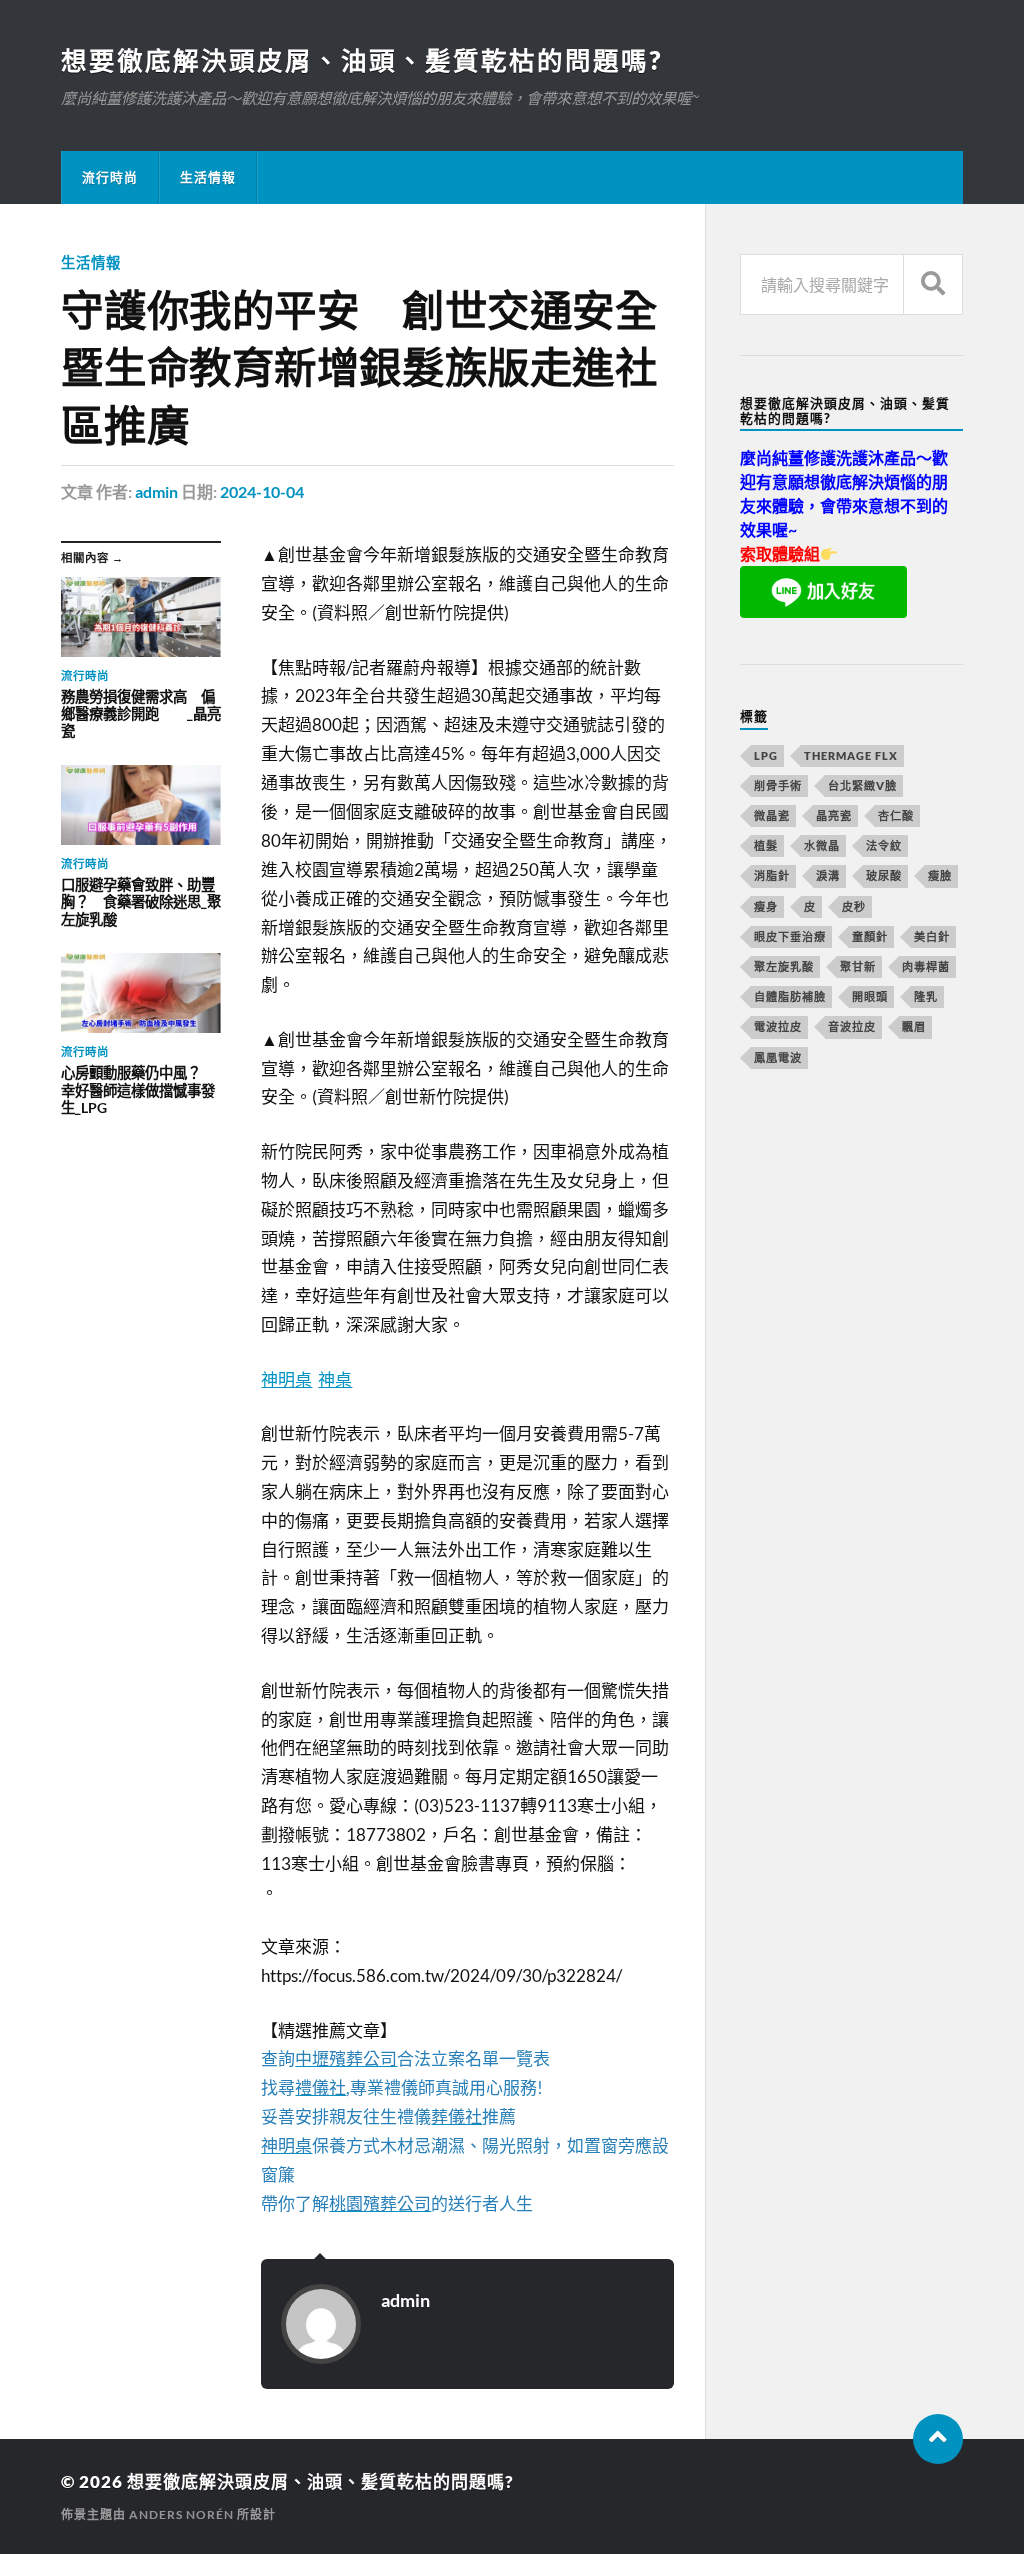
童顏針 (870, 936)
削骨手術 (778, 785)
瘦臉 (940, 875)
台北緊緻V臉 (862, 785)
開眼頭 (870, 996)
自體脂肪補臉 (790, 996)
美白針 (932, 936)
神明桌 (286, 1379)
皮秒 (854, 906)
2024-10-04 (262, 491)
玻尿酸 (884, 875)
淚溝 (828, 875)
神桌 (335, 1379)
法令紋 (884, 845)
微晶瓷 (772, 815)
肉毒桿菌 (926, 966)
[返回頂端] (938, 2439)
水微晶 (822, 845)
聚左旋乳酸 (784, 966)
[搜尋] (933, 284)
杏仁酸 (896, 815)
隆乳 (926, 996)
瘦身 (766, 906)
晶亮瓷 (834, 815)
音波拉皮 (852, 1026)
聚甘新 (858, 966)
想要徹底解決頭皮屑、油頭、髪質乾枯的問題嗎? (361, 60)
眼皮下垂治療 (790, 936)
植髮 (766, 845)
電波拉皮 (778, 1026)
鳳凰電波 (778, 1057)
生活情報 (208, 177)
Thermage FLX (851, 755)
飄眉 (914, 1026)
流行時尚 (110, 177)
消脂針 (772, 875)
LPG (766, 755)
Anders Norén (181, 2514)
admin (156, 491)
